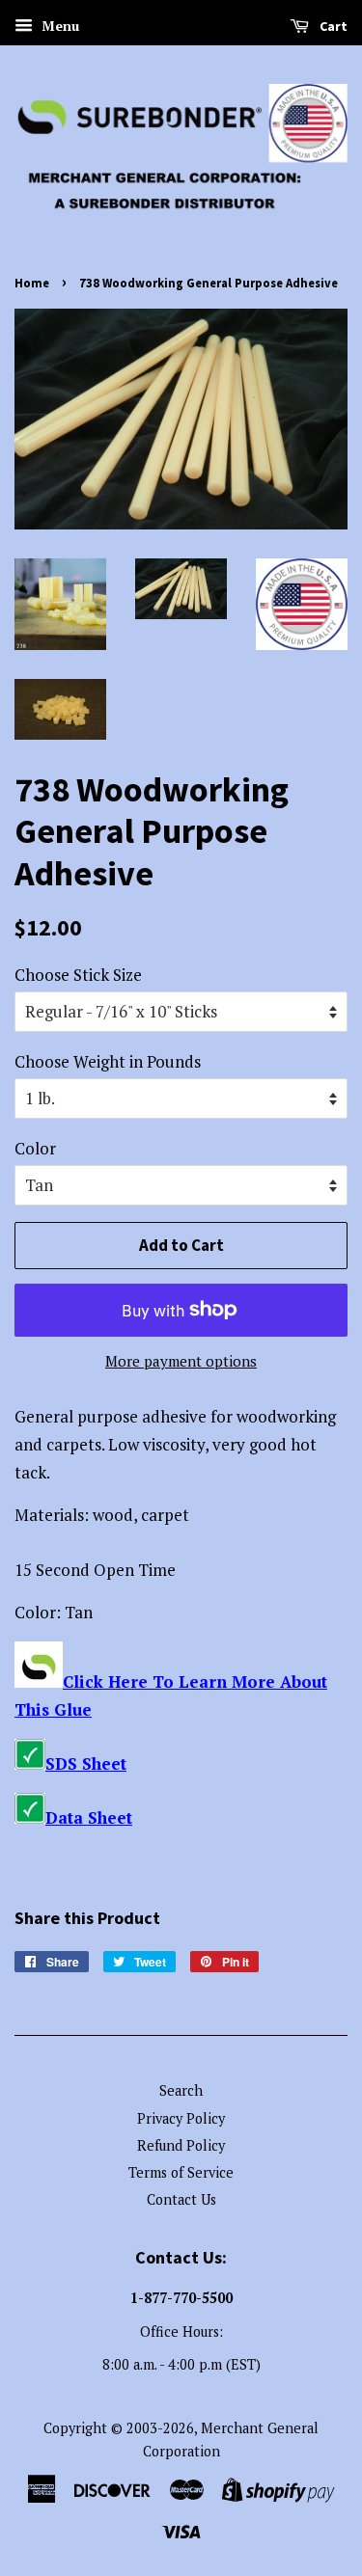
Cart (332, 26)
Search (181, 2090)
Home (32, 283)
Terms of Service (181, 2172)
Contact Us (181, 2199)
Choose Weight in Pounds (108, 1061)
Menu (58, 26)
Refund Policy (181, 2145)
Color (35, 1148)
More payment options (181, 1361)
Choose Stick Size (78, 975)
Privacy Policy (181, 2118)
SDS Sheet (86, 1763)
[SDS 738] (30, 1763)
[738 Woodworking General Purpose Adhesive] (39, 1681)
